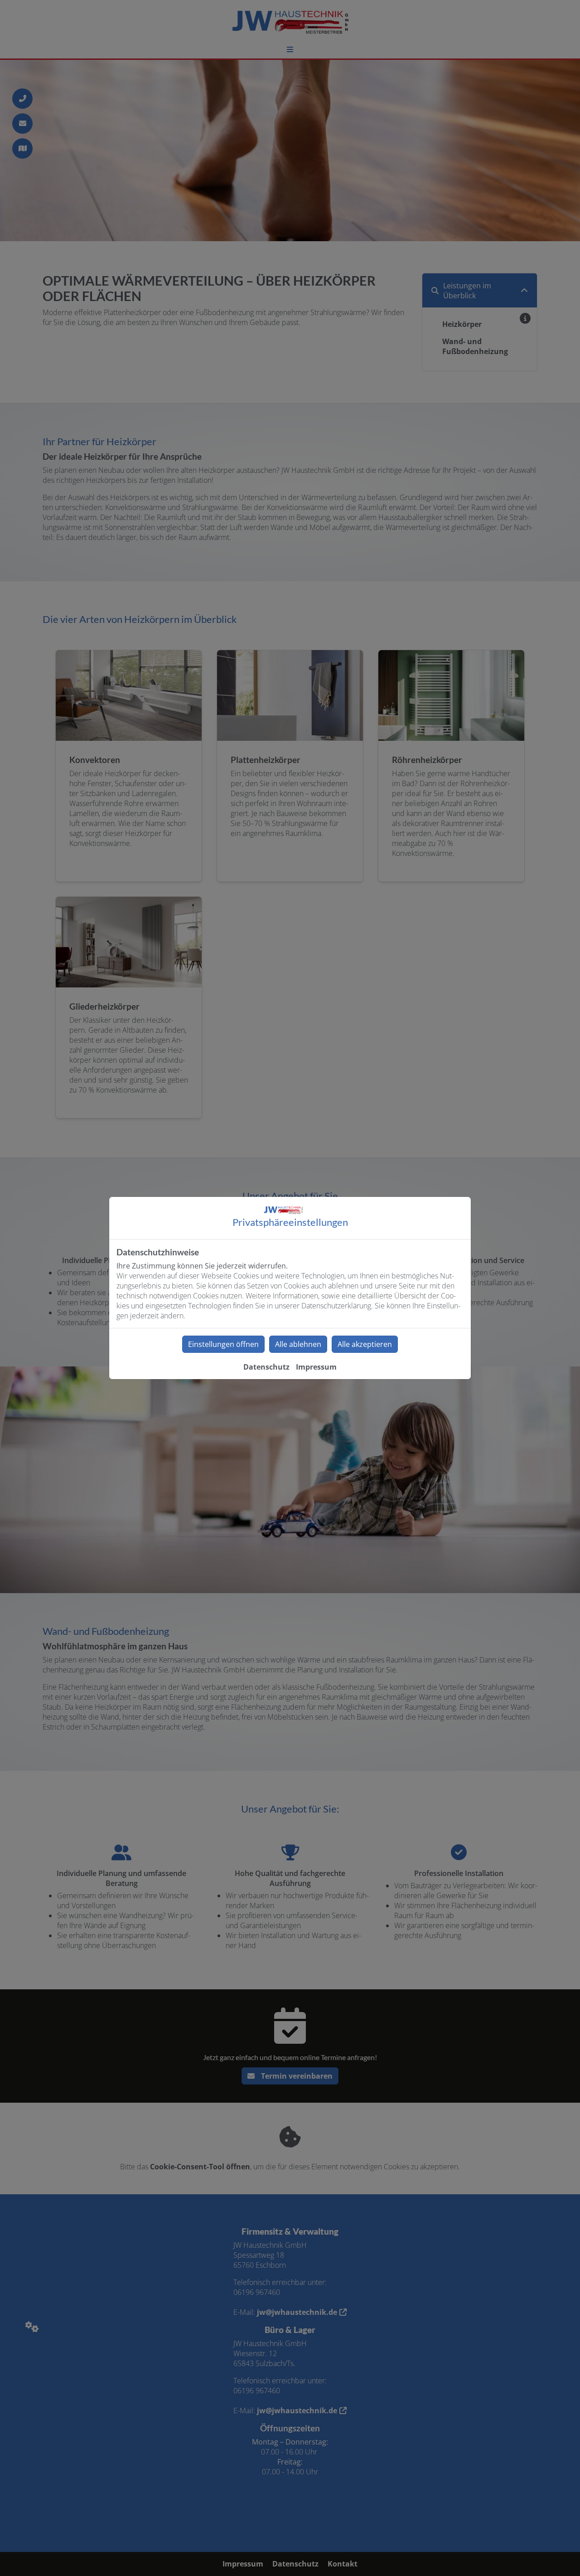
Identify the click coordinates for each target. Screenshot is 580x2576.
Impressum (316, 1367)
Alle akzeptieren (365, 1344)
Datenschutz (266, 1367)
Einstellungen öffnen (223, 1344)
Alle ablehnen (298, 1344)
